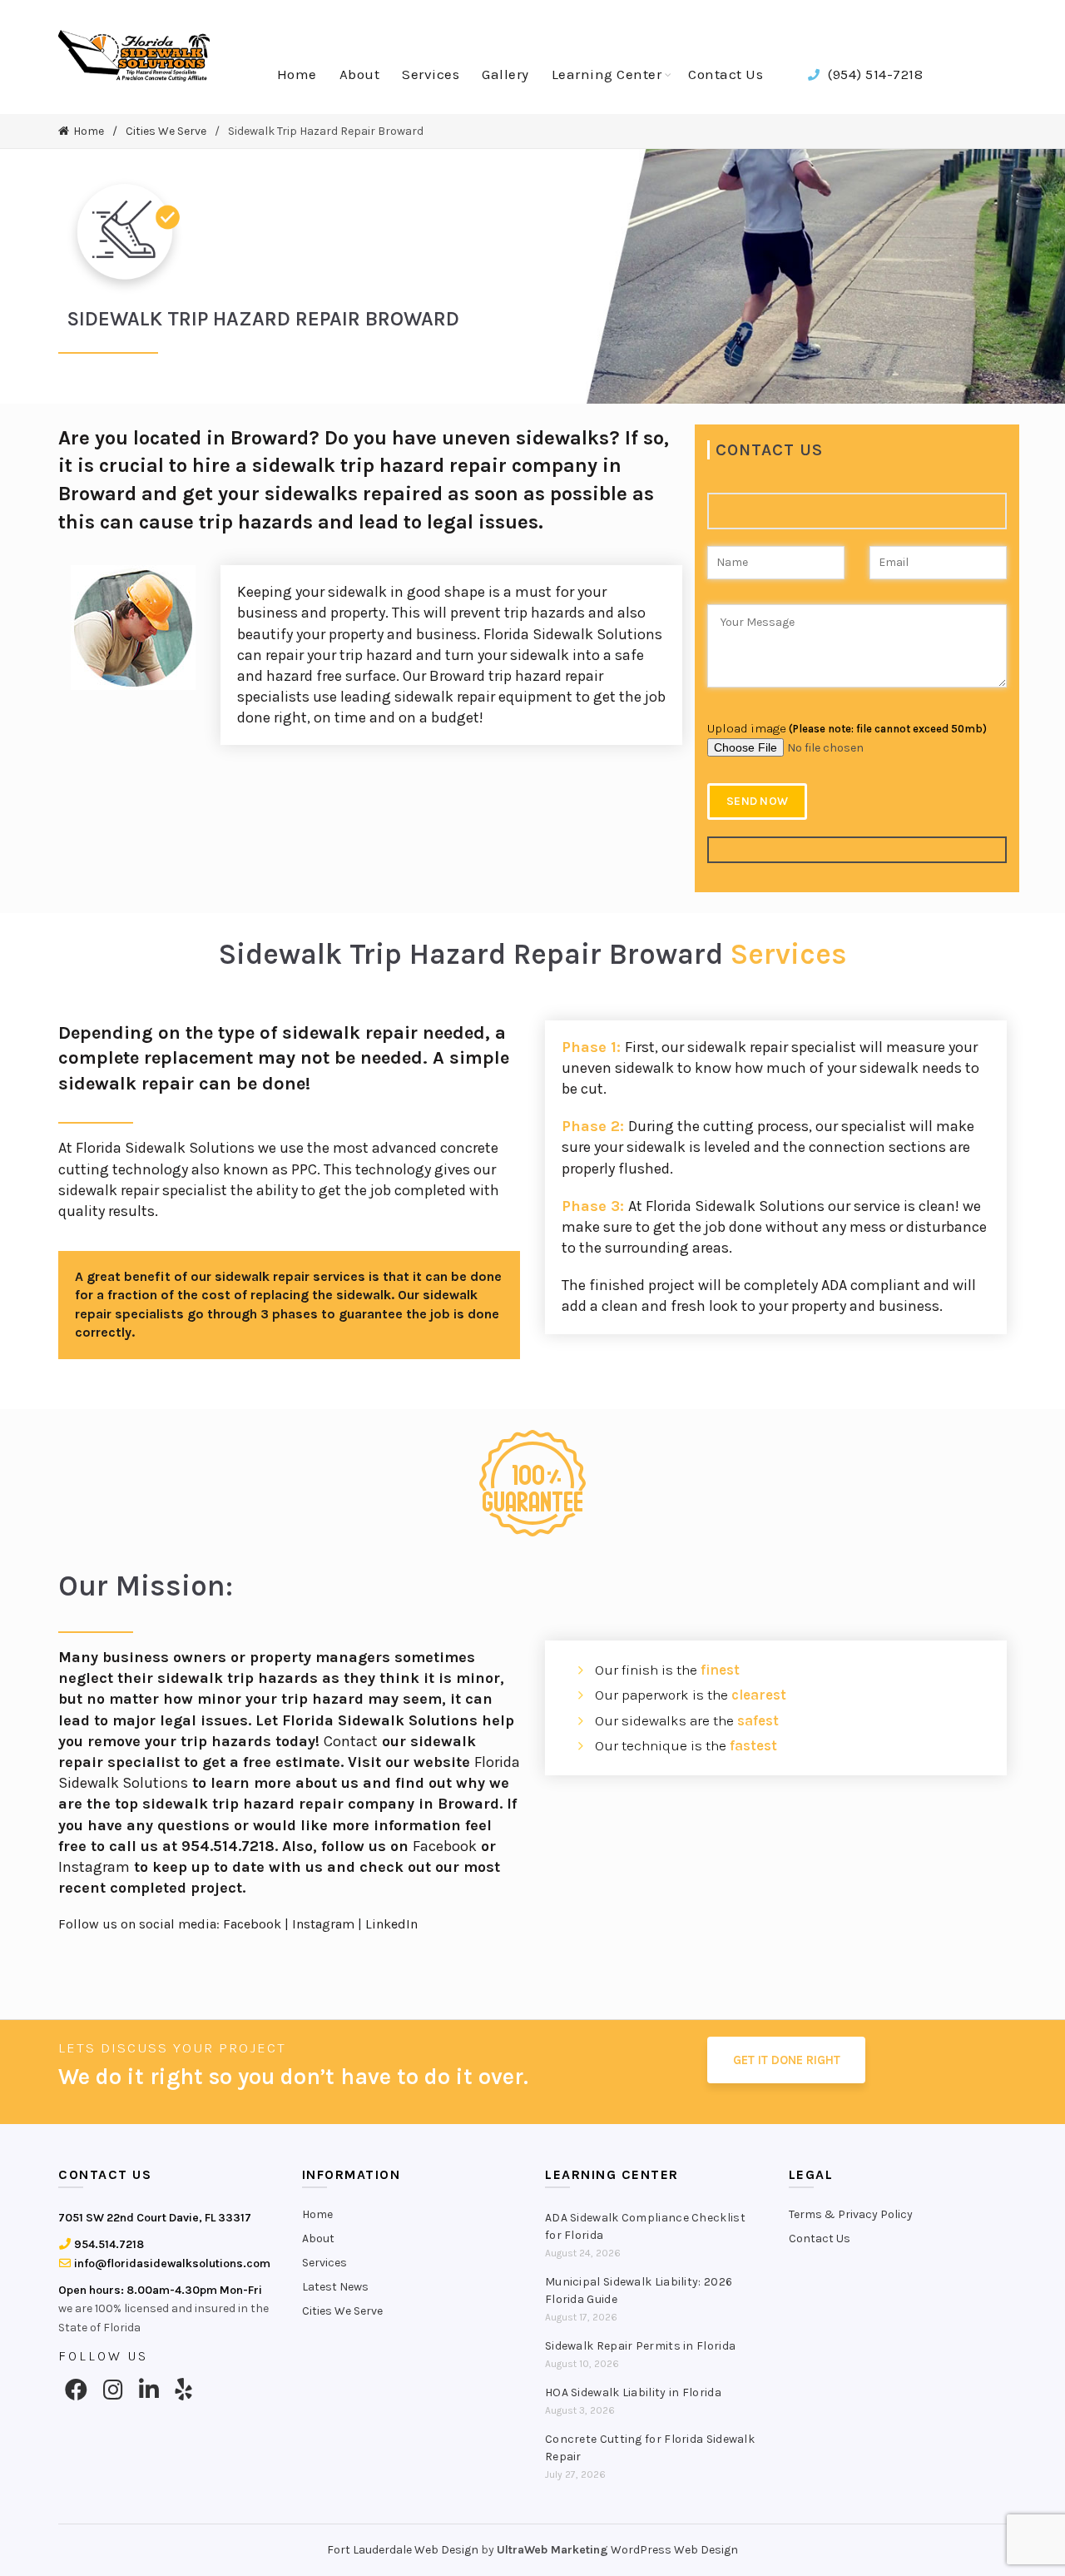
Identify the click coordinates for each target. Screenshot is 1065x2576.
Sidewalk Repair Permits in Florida (640, 2346)
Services (431, 74)
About (360, 74)
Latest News (335, 2287)
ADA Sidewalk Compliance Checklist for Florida (645, 2226)
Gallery (505, 74)
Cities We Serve (166, 131)
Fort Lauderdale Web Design (403, 2550)
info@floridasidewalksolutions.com (171, 2263)
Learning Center (607, 74)
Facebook (445, 1846)
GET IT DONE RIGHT (787, 2060)
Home (297, 74)
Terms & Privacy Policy (851, 2214)
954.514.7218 (108, 2244)
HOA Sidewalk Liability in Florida (633, 2392)
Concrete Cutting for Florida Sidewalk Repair (650, 2448)
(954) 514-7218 (874, 74)
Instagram (94, 1867)
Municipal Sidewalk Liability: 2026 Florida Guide (639, 2291)
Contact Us (726, 74)
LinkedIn (391, 1924)
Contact (351, 1741)
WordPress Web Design (674, 2550)
